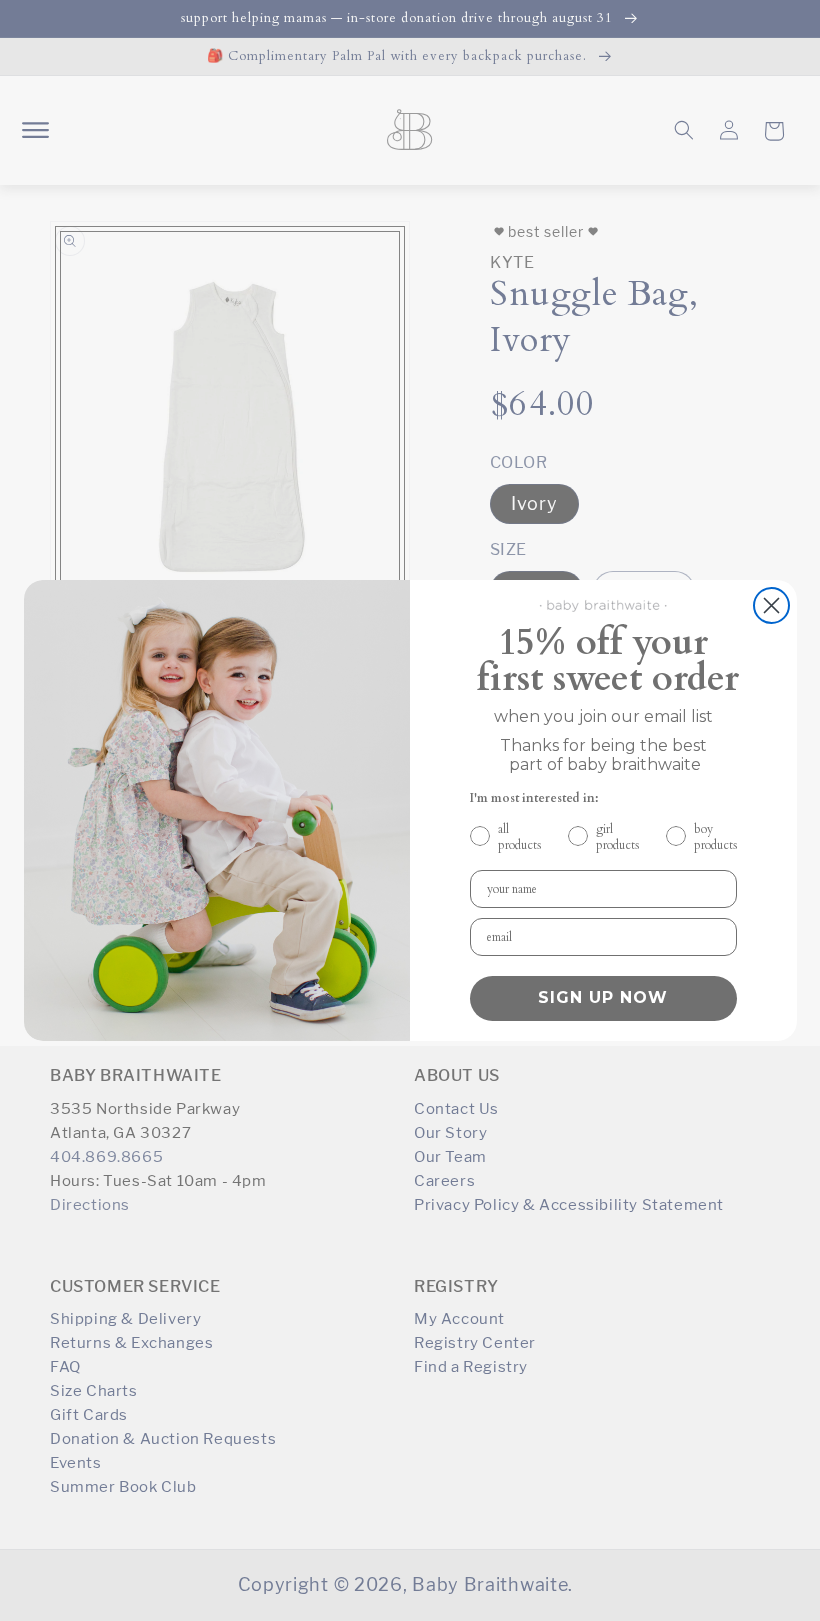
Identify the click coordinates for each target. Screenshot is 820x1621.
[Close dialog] (771, 605)
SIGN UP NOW (603, 997)
